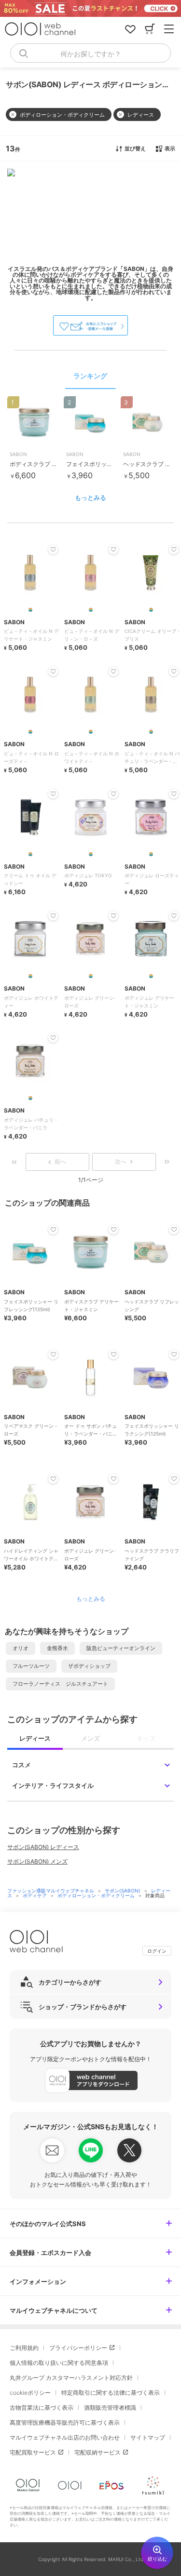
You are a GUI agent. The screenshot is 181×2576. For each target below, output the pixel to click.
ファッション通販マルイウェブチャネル (51, 1891)
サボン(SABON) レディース (43, 1847)
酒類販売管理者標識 (110, 2408)
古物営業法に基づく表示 (42, 2408)
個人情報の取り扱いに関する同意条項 (59, 2363)
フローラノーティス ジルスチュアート (60, 1684)
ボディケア (35, 1895)
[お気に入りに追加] (53, 1230)
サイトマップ (148, 2437)
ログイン (157, 1951)
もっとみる (90, 497)
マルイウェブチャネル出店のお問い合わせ (65, 2437)
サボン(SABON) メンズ (37, 1861)
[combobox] (90, 53)
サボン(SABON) (123, 1891)
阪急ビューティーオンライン (121, 1648)
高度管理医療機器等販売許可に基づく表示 (65, 2422)
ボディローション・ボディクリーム (97, 1895)
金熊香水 (57, 1648)
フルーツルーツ (31, 1666)
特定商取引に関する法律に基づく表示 (111, 2393)
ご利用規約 (24, 2348)
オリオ (21, 1648)
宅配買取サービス (33, 2452)
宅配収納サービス (97, 2452)
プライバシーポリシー (78, 2348)
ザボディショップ (89, 1666)
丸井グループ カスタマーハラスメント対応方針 (71, 2378)
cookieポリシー (30, 2393)
